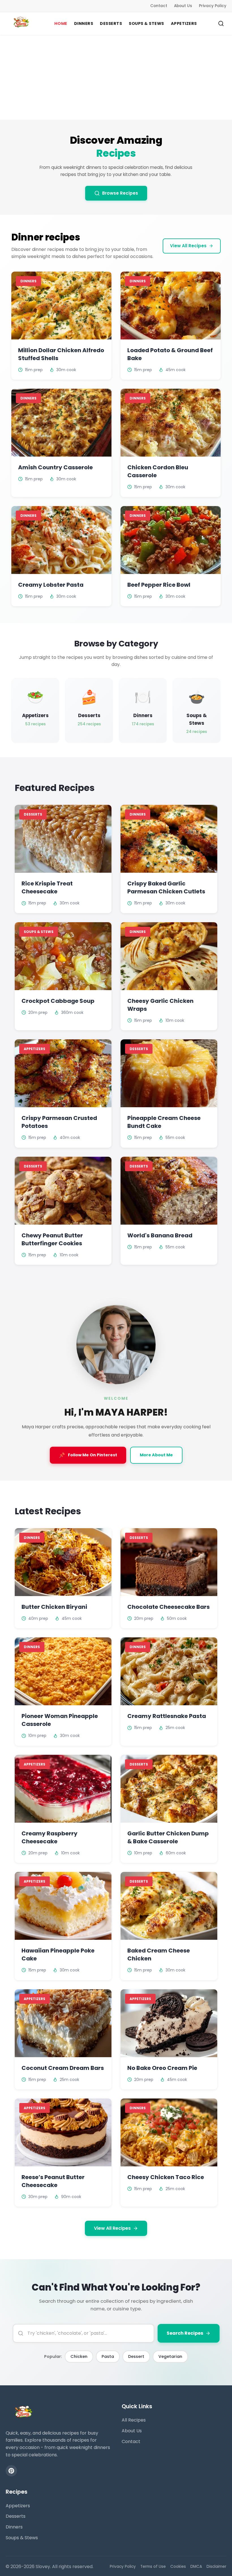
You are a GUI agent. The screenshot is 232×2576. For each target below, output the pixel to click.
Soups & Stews (22, 2538)
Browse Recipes (120, 193)
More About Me (156, 1455)
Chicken (79, 2356)
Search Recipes (185, 2333)
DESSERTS (111, 23)
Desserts (16, 2516)
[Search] (221, 23)
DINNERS (84, 23)
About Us (183, 6)
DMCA (196, 2567)
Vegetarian (170, 2356)
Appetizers (18, 2506)
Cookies (178, 2567)
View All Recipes (188, 246)
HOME (61, 23)
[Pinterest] (11, 2471)
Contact (159, 6)
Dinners (14, 2527)
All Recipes (134, 2420)
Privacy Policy (213, 6)
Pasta (108, 2356)
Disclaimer (216, 2567)
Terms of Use (153, 2567)
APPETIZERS (184, 23)
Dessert (136, 2356)
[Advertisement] (116, 77)
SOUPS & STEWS (146, 23)
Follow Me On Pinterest (88, 1455)
